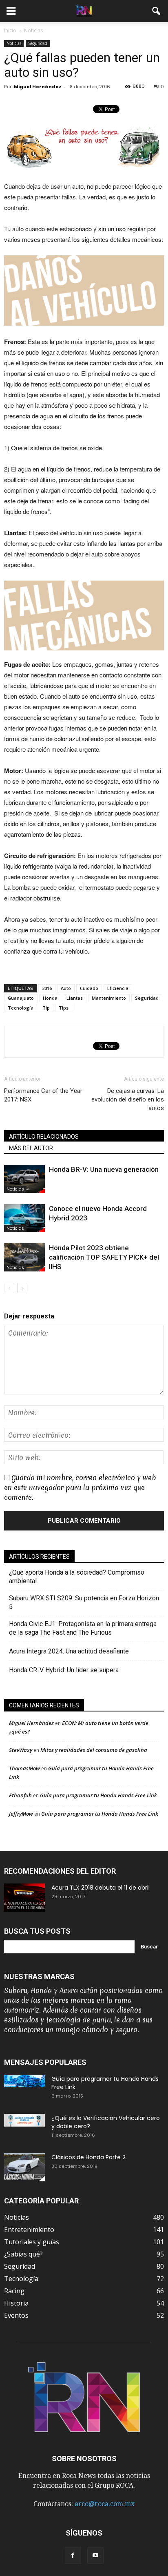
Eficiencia (118, 988)
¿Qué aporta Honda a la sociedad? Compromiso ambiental (77, 1577)
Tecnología (21, 1008)
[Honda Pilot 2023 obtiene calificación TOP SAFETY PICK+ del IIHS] (24, 1257)
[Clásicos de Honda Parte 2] (24, 2167)
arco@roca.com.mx (105, 2504)
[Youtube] (95, 2556)
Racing (14, 2291)
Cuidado (89, 988)
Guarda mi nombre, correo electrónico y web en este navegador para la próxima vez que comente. (80, 1487)
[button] (157, 11)
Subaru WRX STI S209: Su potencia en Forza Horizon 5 (84, 1602)
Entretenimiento (29, 2230)
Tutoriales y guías (32, 2242)
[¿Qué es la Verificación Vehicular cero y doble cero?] (24, 2120)
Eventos (16, 2315)
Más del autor (31, 1148)
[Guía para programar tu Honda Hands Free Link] (24, 2081)
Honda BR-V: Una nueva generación (104, 1169)
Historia (16, 2303)
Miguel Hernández (38, 87)
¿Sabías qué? (23, 2254)
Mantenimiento (109, 998)
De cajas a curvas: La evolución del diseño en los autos (128, 1099)
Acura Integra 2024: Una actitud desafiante (69, 1651)
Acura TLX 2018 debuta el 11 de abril (101, 1888)
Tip (46, 1008)
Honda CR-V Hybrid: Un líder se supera (64, 1670)
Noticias (14, 43)
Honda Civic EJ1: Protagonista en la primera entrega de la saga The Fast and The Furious (83, 1628)
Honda (50, 998)
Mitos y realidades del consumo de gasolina (94, 1750)
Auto (66, 988)
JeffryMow (21, 1814)
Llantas (75, 998)
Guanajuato (21, 998)
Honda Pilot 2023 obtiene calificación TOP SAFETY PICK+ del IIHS (104, 1257)
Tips (64, 1008)
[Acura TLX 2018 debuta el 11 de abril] (24, 1898)
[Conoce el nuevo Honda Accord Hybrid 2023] (24, 1218)
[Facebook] (73, 2556)
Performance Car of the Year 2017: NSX (43, 1095)
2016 (47, 988)
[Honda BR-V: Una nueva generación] (24, 1179)
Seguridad (38, 43)
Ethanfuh (20, 1795)
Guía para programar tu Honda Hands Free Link (98, 1795)
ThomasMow (24, 1768)
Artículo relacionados (44, 1137)
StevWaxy (21, 1750)
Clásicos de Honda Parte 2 (88, 2157)
